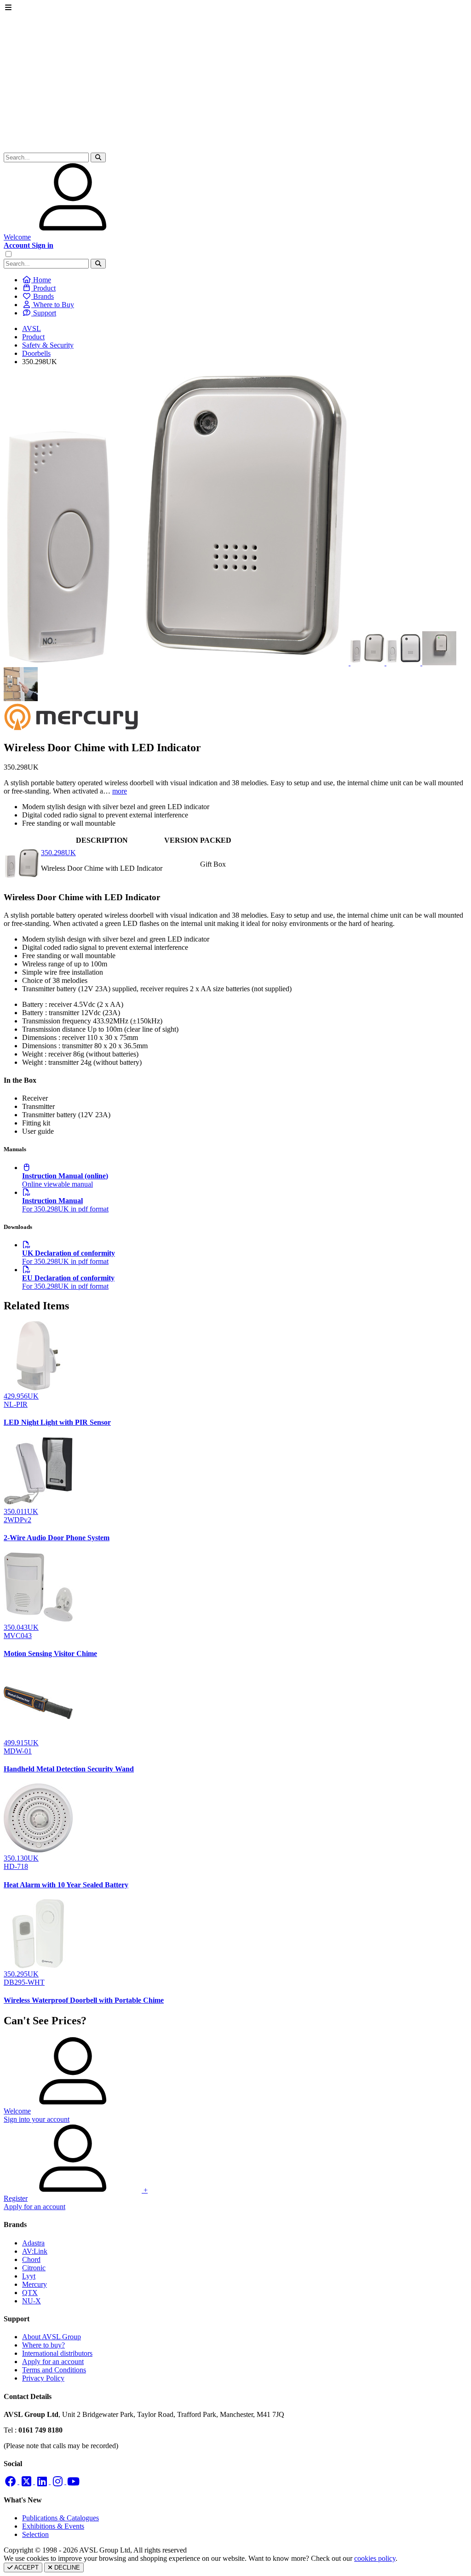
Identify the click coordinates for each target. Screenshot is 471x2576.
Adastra (33, 2243)
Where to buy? (43, 2345)
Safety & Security (48, 345)
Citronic (34, 2268)
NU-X (32, 2301)
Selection (35, 2534)
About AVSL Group (52, 2337)
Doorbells (36, 353)
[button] (98, 157)
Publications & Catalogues (60, 2518)
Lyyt (29, 2276)
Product (33, 337)
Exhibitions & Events (53, 2526)
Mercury (34, 2284)
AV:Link (35, 2251)
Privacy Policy (43, 2378)
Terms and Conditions (54, 2370)
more (120, 791)
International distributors (57, 2353)
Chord (31, 2259)
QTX (30, 2293)
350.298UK (58, 853)
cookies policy (375, 2558)
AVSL (32, 328)
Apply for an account (53, 2362)
